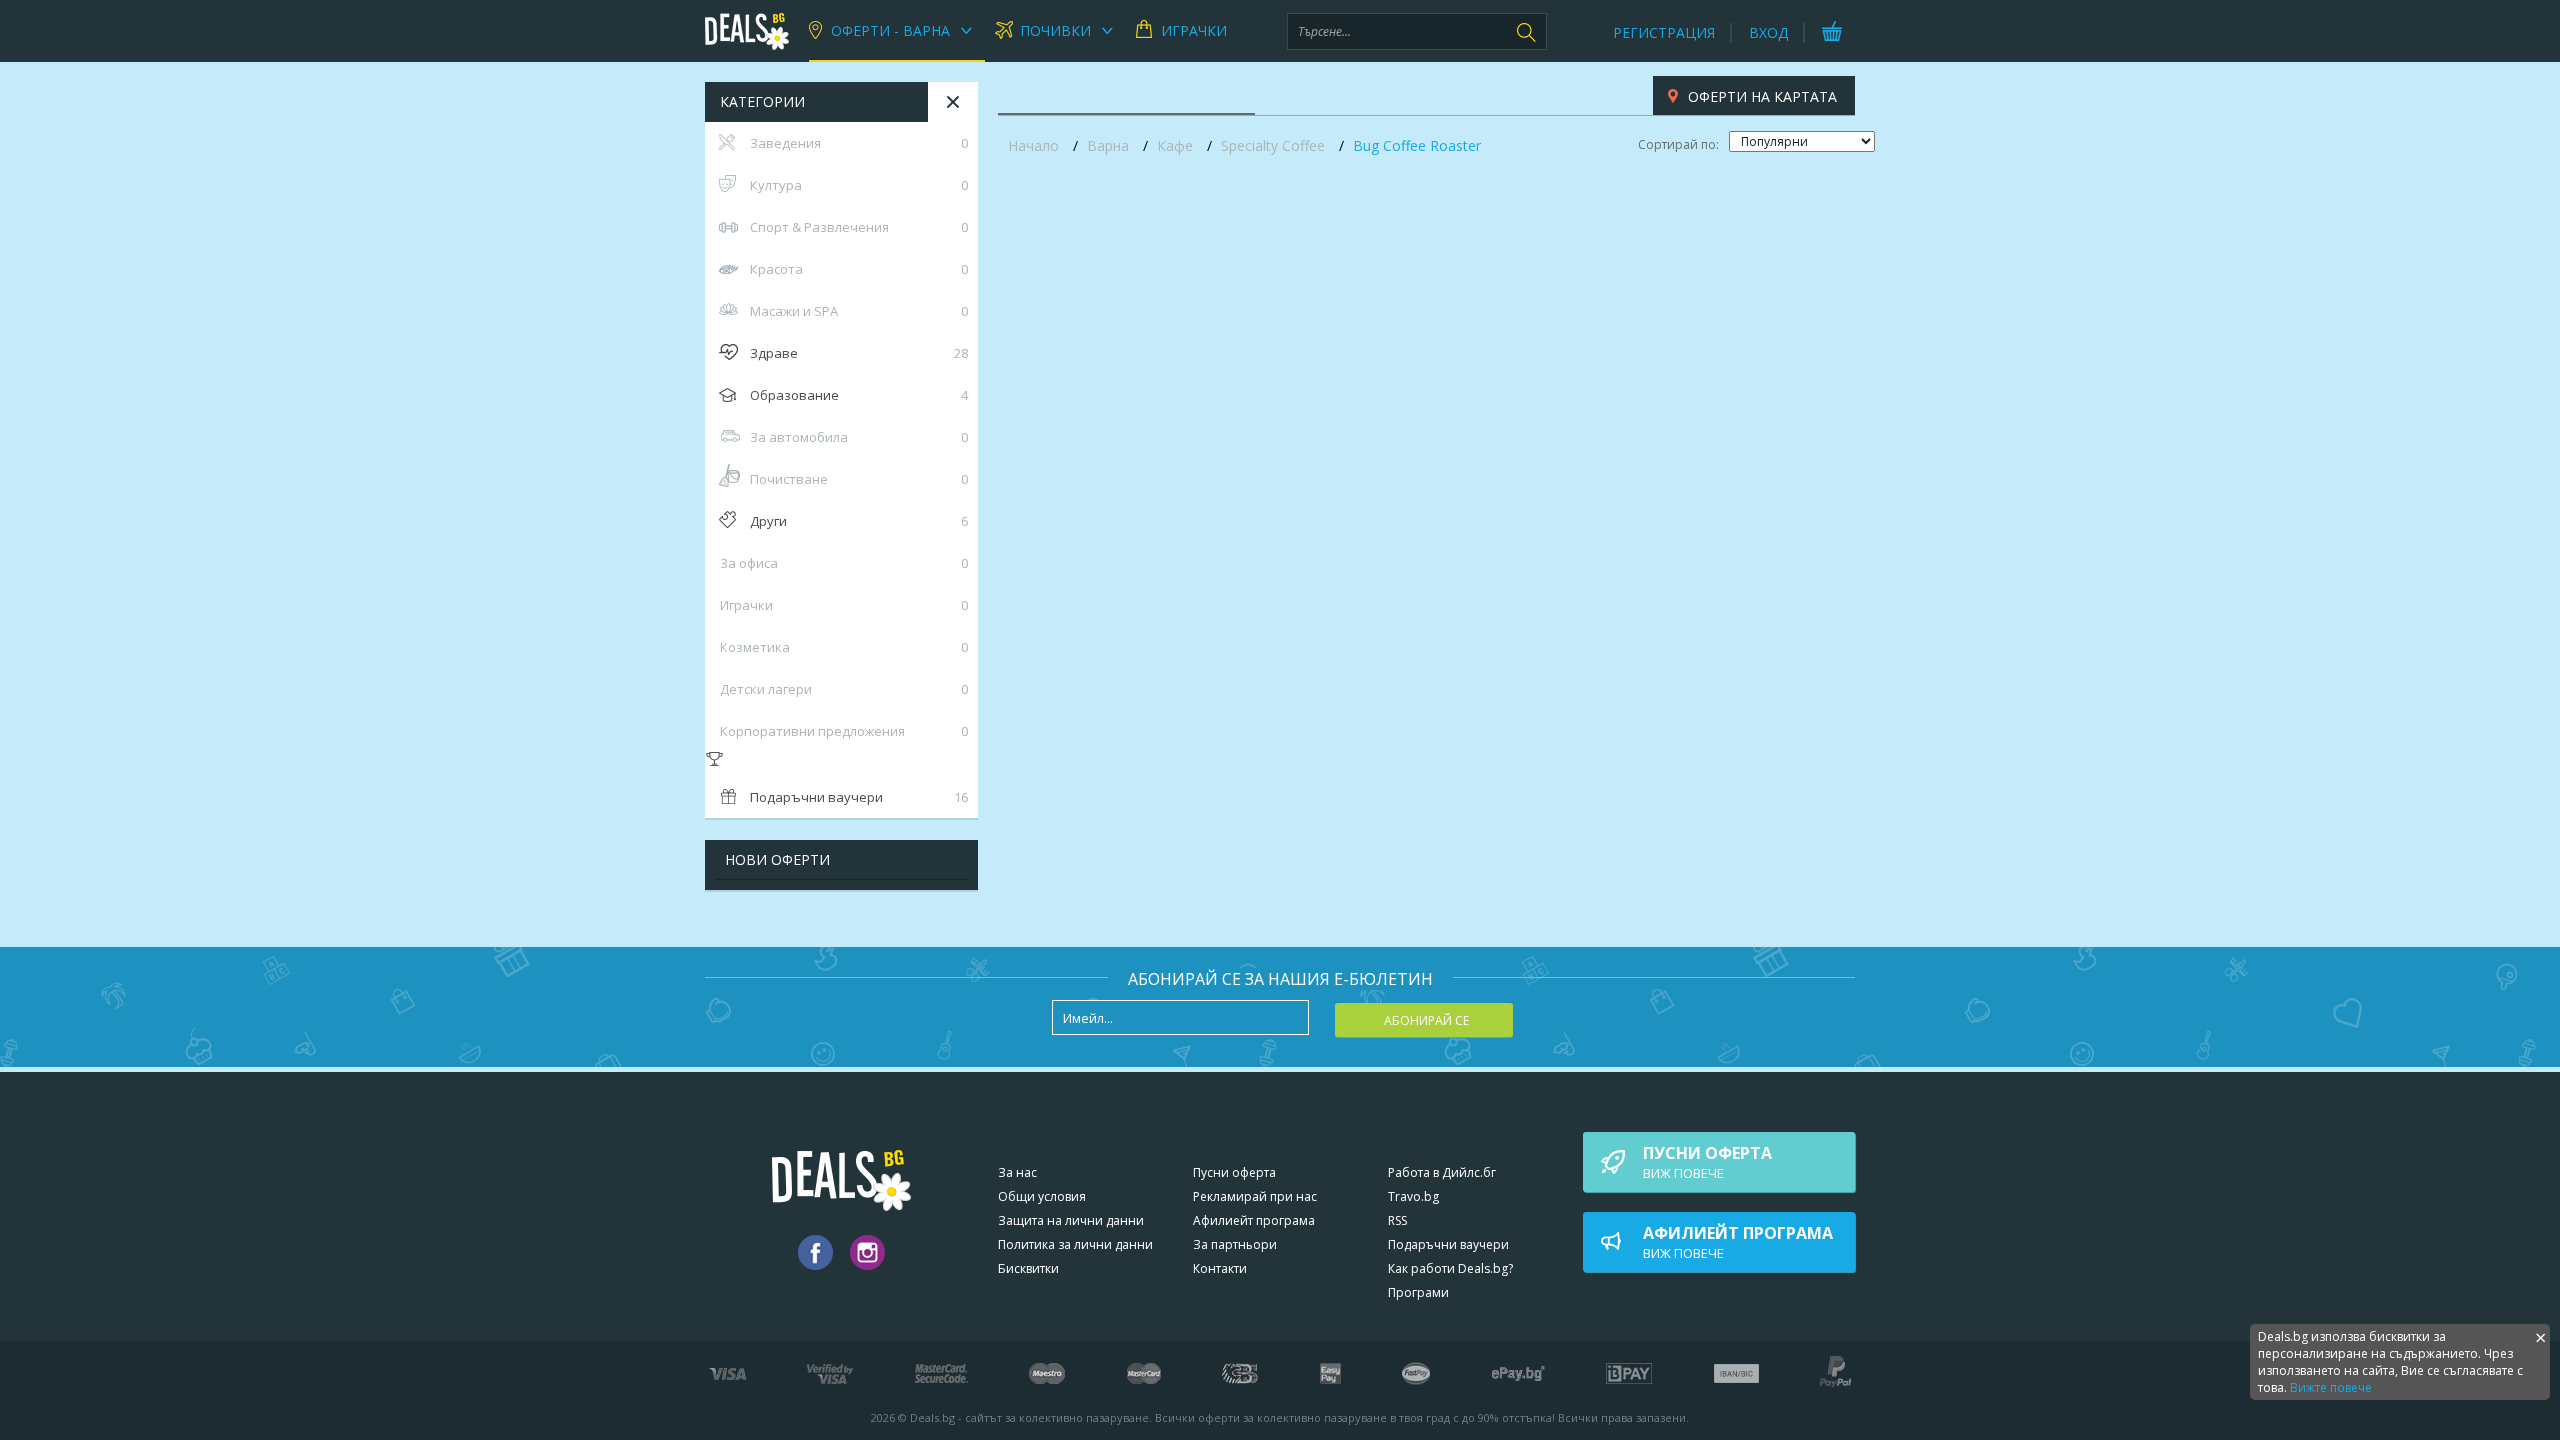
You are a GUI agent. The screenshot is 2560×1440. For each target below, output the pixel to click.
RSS (1397, 1220)
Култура (859, 185)
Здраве (859, 353)
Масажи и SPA (859, 311)
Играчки (844, 605)
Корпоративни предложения (844, 731)
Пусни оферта (1234, 1172)
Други (859, 521)
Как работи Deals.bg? (1450, 1268)
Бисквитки (1028, 1268)
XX (953, 102)
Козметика (844, 647)
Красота (859, 269)
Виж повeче (1707, 1162)
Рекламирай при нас (1255, 1196)
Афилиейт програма (1254, 1220)
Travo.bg (1413, 1196)
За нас (1017, 1172)
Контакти (1220, 1268)
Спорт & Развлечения (859, 227)
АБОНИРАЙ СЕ (1426, 1020)
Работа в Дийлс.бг (1442, 1172)
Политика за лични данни (1075, 1244)
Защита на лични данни (1071, 1220)
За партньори (1235, 1244)
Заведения (859, 143)
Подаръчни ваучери (859, 797)
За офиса (844, 563)
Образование (859, 395)
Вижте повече (2331, 1387)
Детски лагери (844, 689)
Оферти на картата (1762, 96)
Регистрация (1664, 32)
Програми (1418, 1292)
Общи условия (1042, 1196)
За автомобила (859, 437)
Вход (1768, 32)
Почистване (859, 479)
